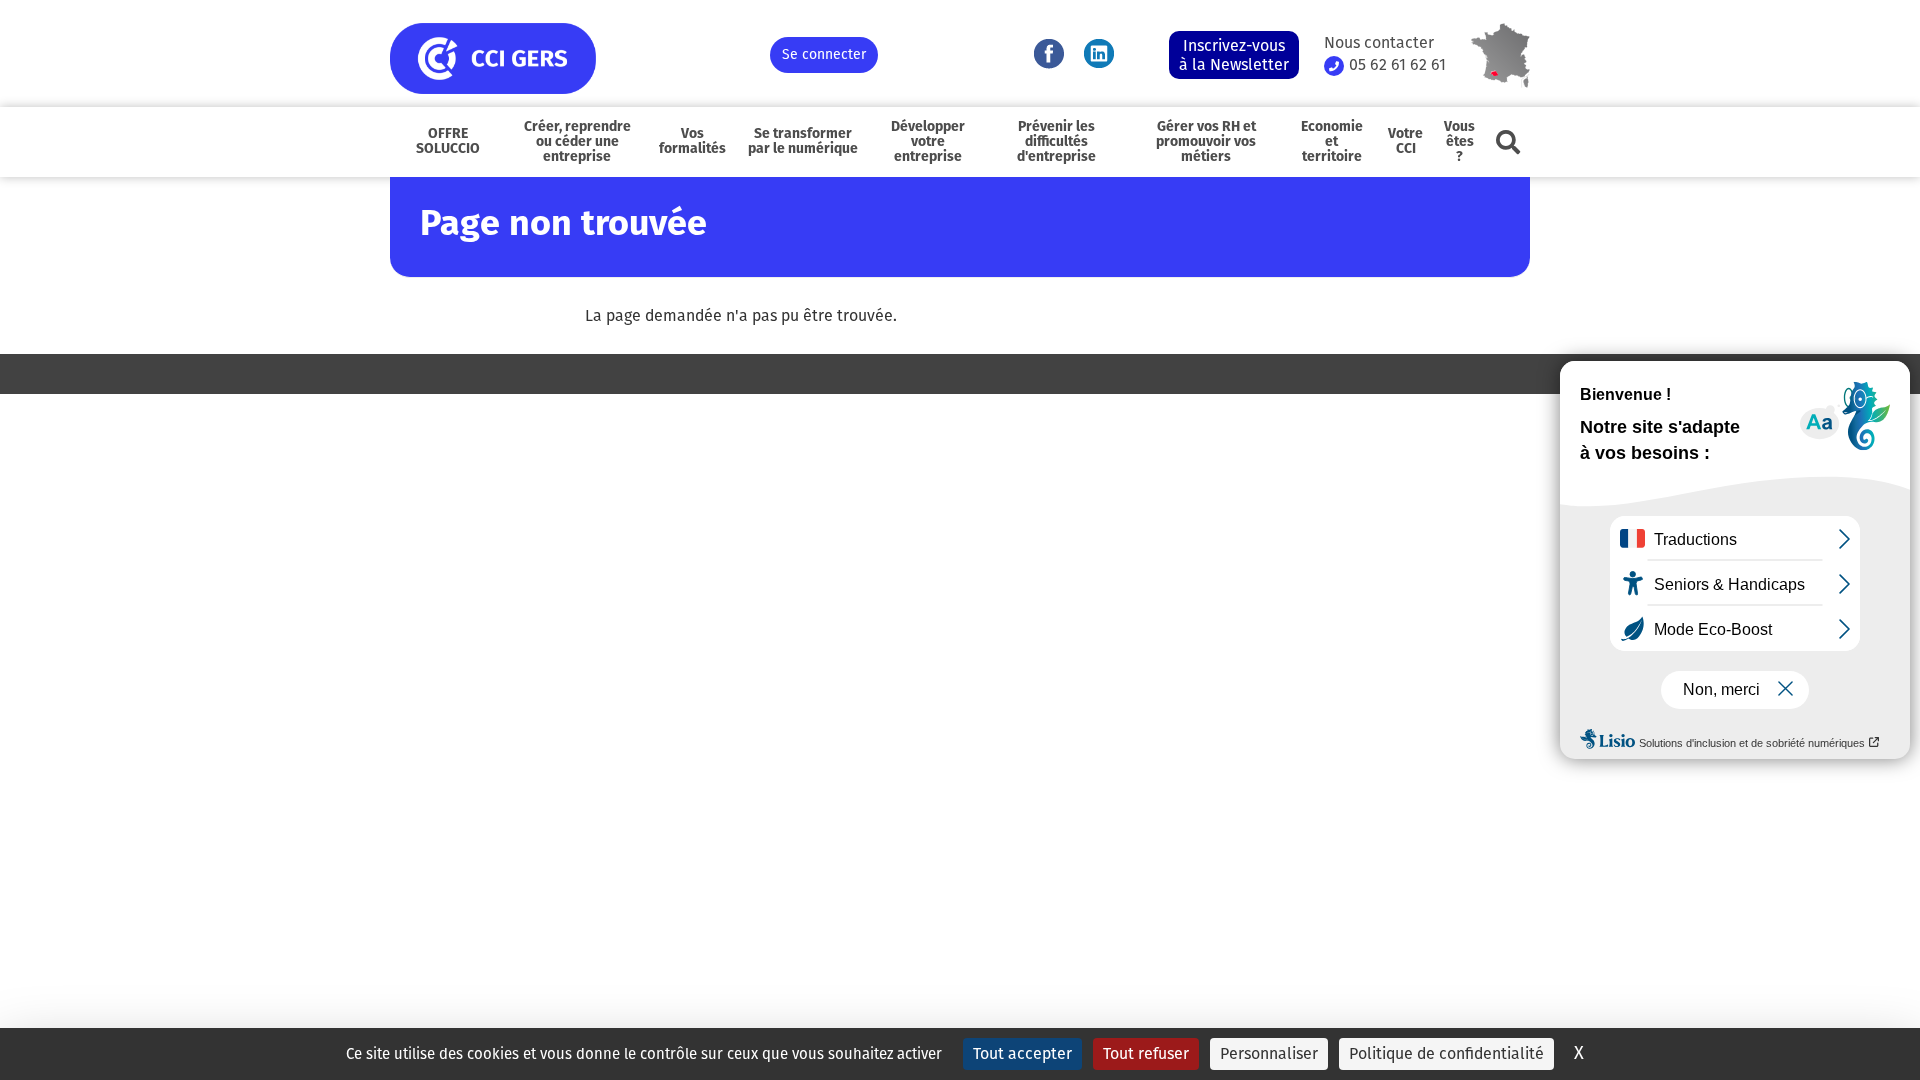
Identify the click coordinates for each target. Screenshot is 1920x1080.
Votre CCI (1405, 142)
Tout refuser (1146, 1053)
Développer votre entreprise (928, 142)
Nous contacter (1379, 43)
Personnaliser (1269, 1053)
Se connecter (824, 54)
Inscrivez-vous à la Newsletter (1234, 55)
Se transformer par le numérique (803, 142)
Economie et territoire (1332, 142)
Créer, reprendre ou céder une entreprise (577, 142)
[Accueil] (580, 58)
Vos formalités (692, 142)
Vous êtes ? (1459, 142)
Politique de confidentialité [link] (1446, 1053)
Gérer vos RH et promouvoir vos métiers (1206, 142)
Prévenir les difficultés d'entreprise (1056, 142)
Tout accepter (1022, 1053)
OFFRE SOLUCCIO (448, 142)
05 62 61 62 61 (1397, 65)
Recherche (1508, 142)
